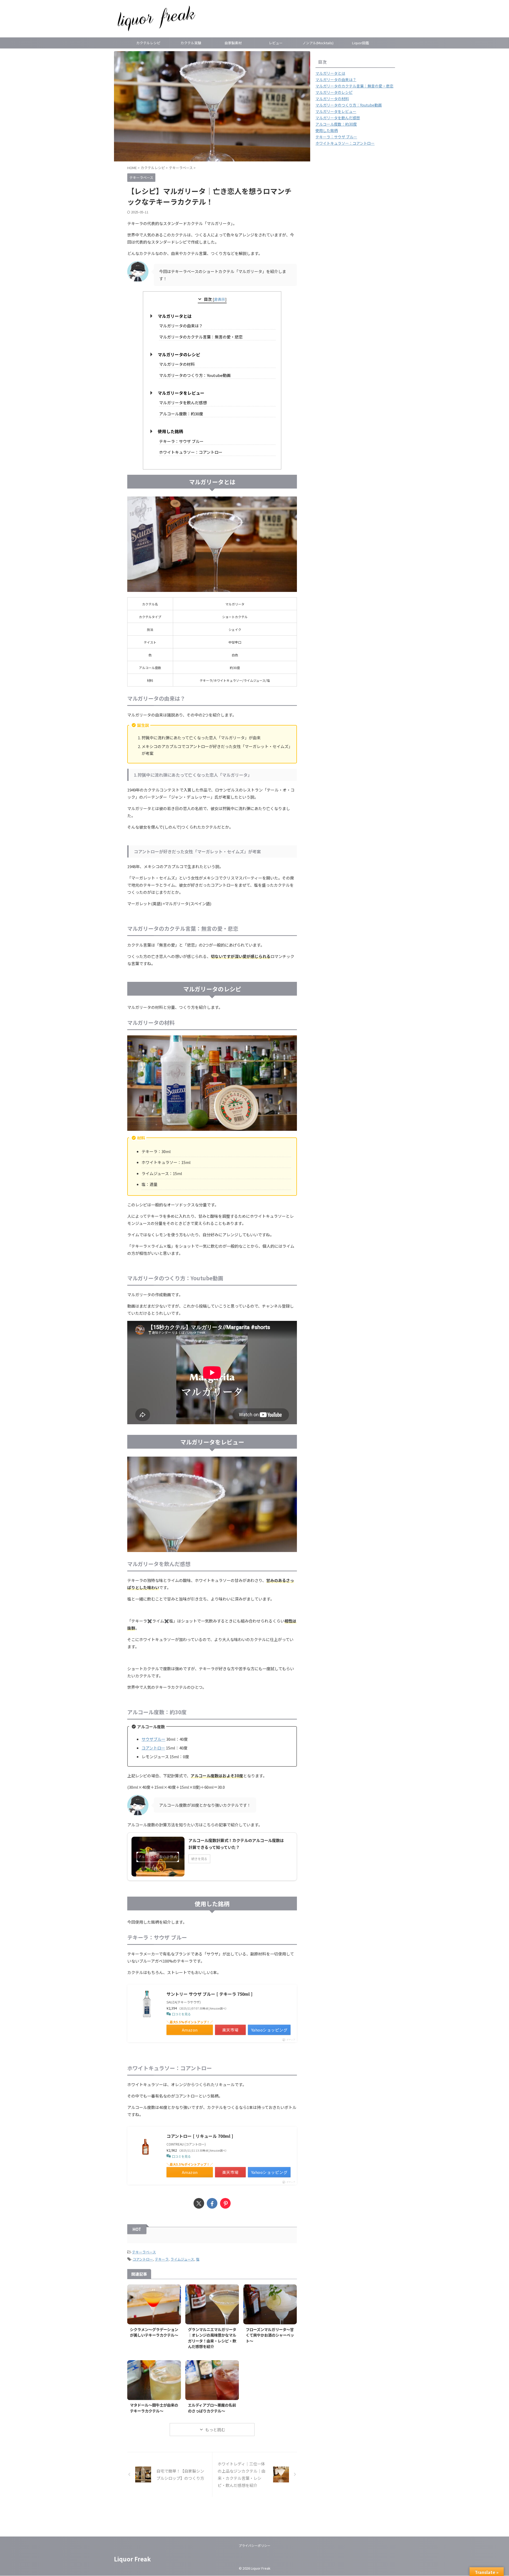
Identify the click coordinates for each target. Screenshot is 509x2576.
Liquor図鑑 (361, 43)
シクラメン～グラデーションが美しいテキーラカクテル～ (154, 2332)
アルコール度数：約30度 (181, 414)
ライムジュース (182, 2259)
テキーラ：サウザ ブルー (181, 441)
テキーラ (162, 2259)
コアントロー (153, 1748)
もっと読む (215, 2430)
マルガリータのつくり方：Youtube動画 (195, 375)
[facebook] (212, 2203)
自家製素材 (233, 43)
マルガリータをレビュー (181, 393)
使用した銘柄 (170, 431)
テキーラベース (144, 2252)
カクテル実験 (191, 43)
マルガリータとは (175, 316)
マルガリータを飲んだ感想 (183, 403)
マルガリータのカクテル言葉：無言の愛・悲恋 (201, 337)
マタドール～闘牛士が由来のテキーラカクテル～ (154, 2408)
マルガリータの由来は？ (181, 326)
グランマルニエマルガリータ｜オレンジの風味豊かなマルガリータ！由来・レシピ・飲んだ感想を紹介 (212, 2338)
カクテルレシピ (148, 43)
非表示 (220, 299)
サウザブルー (153, 1739)
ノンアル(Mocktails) (318, 43)
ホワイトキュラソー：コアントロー (191, 452)
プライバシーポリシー (254, 2545)
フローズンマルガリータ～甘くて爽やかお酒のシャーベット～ (270, 2335)
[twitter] (199, 2203)
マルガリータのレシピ (179, 354)
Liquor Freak (132, 2559)
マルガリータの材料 (177, 364)
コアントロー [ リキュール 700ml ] (200, 2136)
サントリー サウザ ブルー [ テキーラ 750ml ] (209, 1994)
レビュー (276, 43)
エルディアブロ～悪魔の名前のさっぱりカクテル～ (212, 2408)
